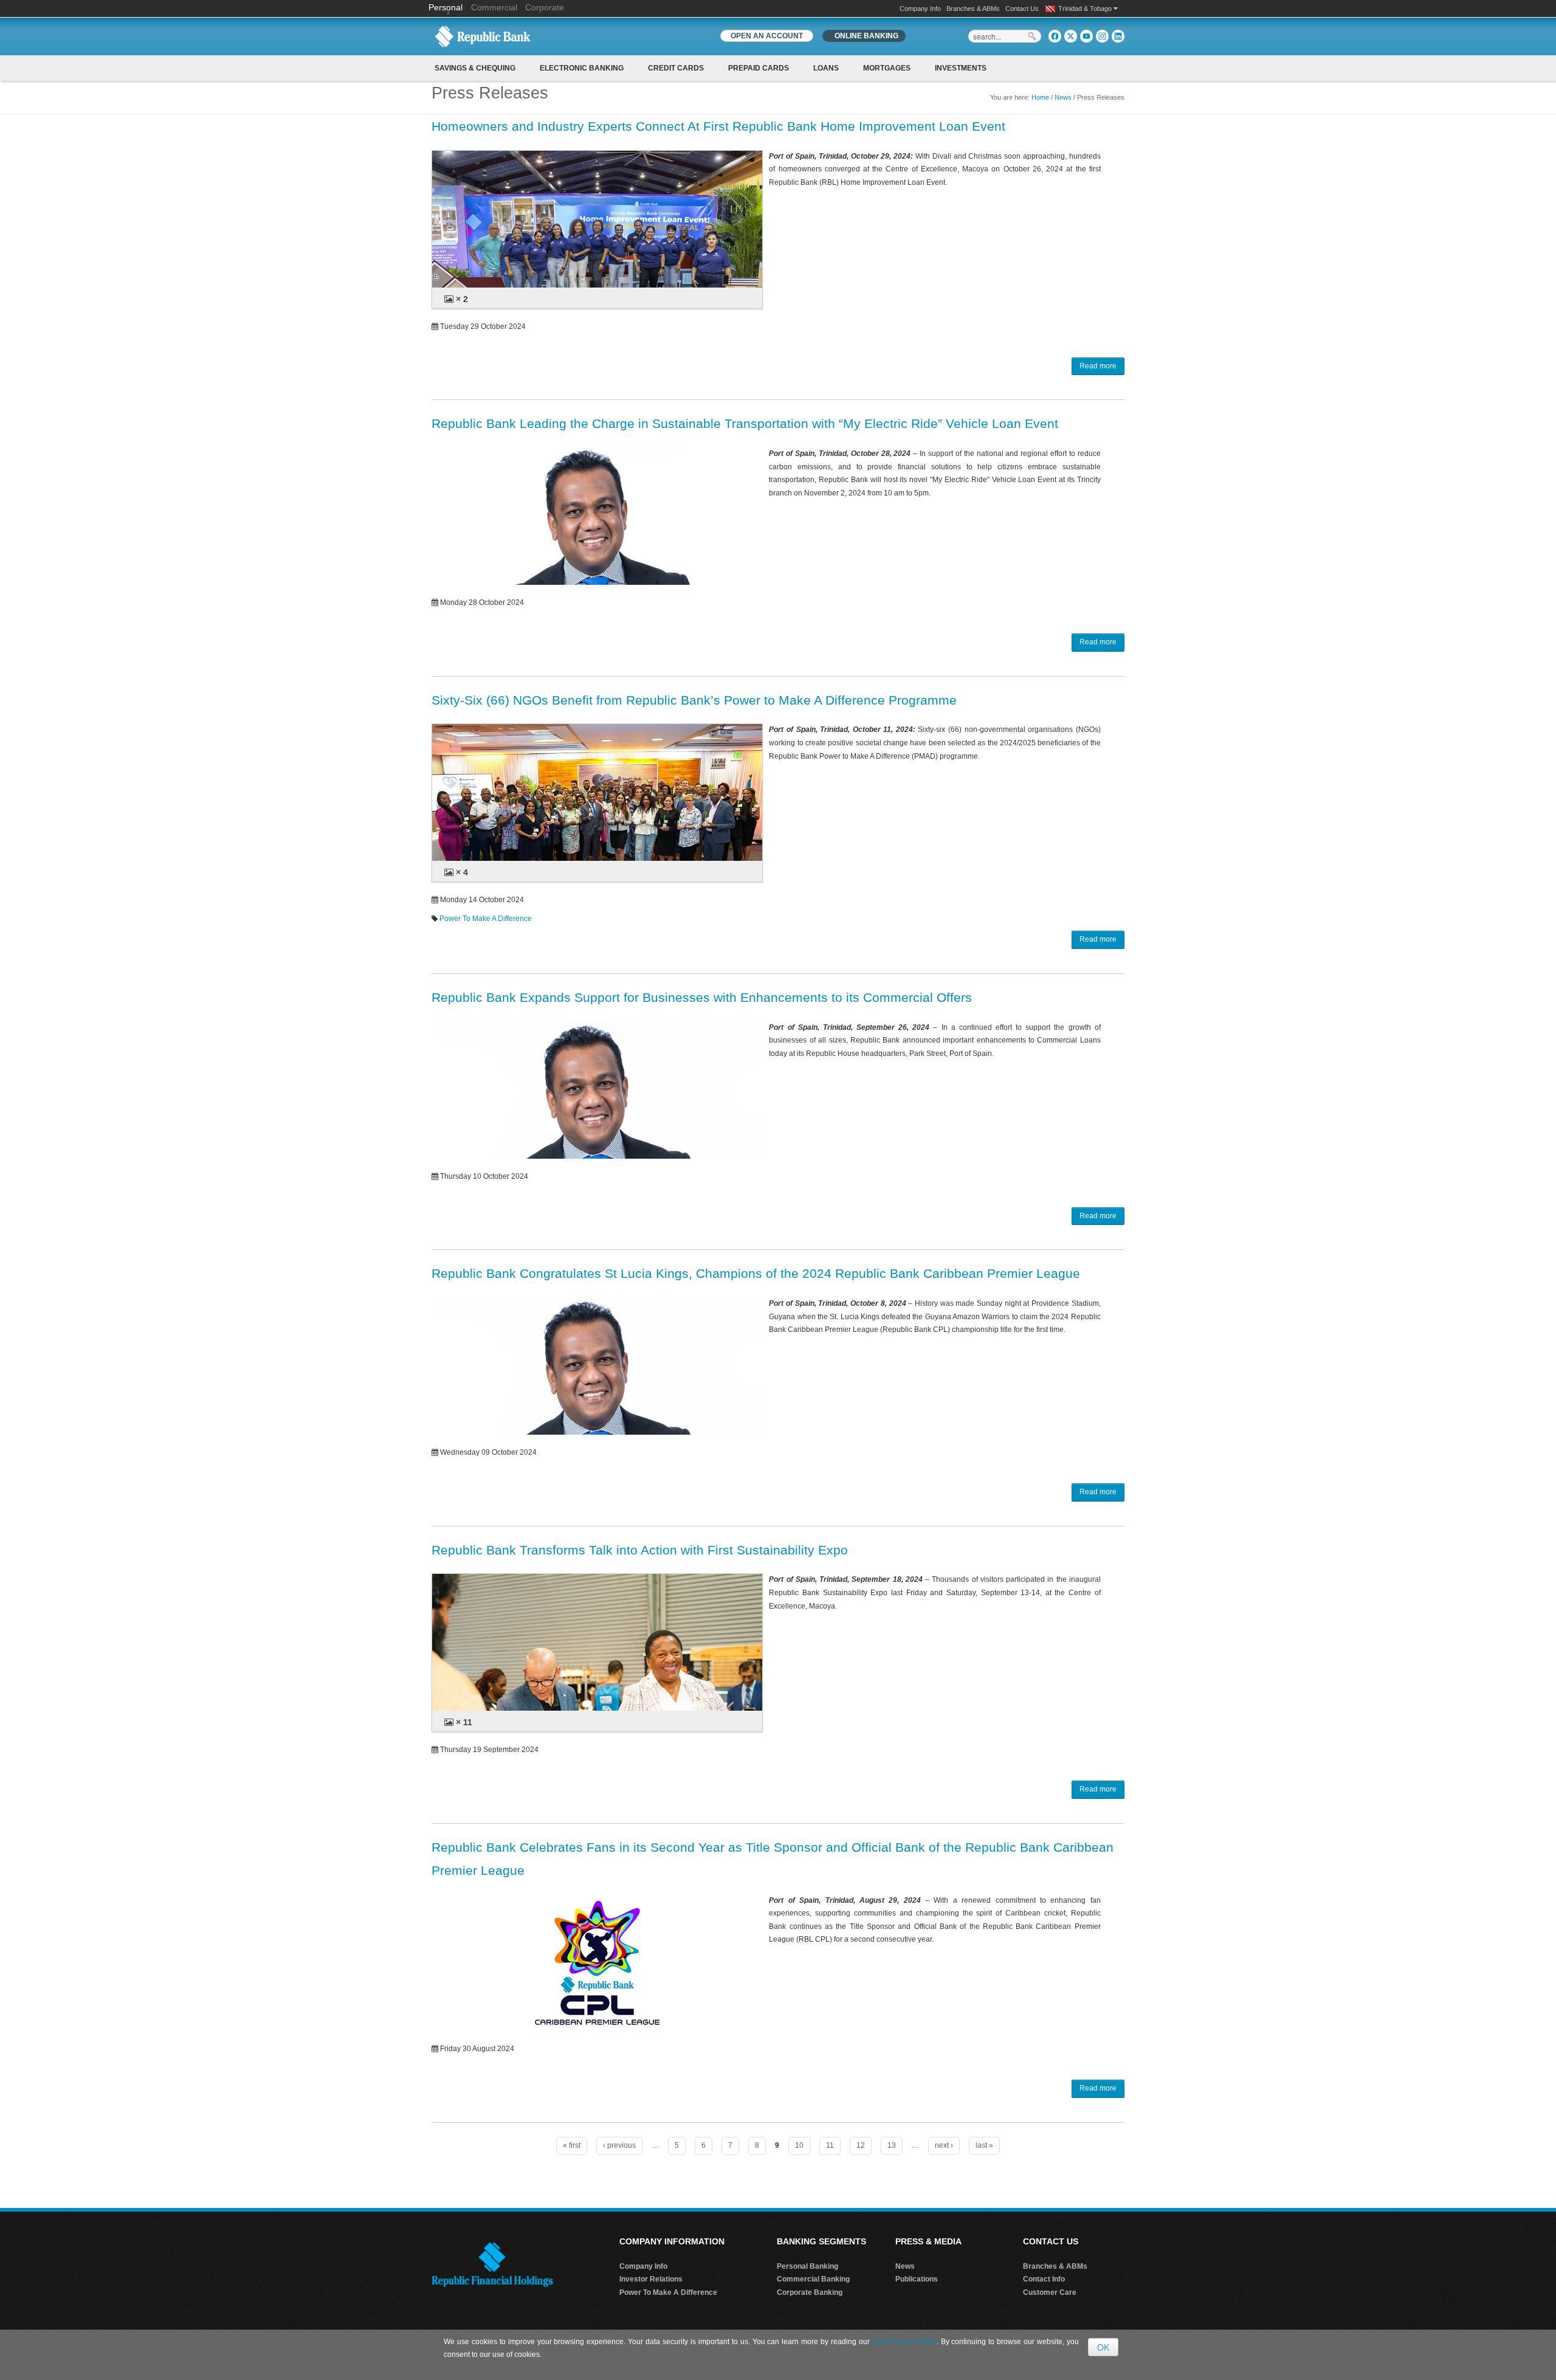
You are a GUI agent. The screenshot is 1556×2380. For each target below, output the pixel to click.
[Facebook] (1055, 36)
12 (861, 2145)
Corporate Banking (810, 2292)
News (1063, 97)
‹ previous (619, 2145)
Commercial (494, 7)
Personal (447, 7)
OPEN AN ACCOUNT (767, 36)
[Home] (483, 36)
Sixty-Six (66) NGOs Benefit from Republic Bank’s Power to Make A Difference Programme (694, 700)
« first (572, 2145)
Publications (917, 2279)
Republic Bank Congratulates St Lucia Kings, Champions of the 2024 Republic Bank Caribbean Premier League (756, 1273)
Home (1040, 97)
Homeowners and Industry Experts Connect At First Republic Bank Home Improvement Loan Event (718, 126)
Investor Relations (651, 2279)
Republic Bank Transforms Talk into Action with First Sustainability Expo (640, 1550)
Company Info (920, 9)
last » (984, 2145)
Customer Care (1050, 2292)
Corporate (545, 7)
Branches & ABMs (973, 9)
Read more (1098, 366)
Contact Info (1044, 2279)
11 (830, 2145)
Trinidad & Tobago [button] (1086, 9)
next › (944, 2145)
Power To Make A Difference (486, 919)
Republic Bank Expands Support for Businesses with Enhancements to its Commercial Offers (702, 997)
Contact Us (1022, 9)
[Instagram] (1102, 36)
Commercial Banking (813, 2279)
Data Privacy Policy (904, 2342)
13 (892, 2145)
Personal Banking (807, 2266)
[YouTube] (1086, 36)
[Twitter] (1071, 36)
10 (799, 2145)
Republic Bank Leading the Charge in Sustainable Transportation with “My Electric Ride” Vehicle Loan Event (745, 423)
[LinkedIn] (1118, 36)
